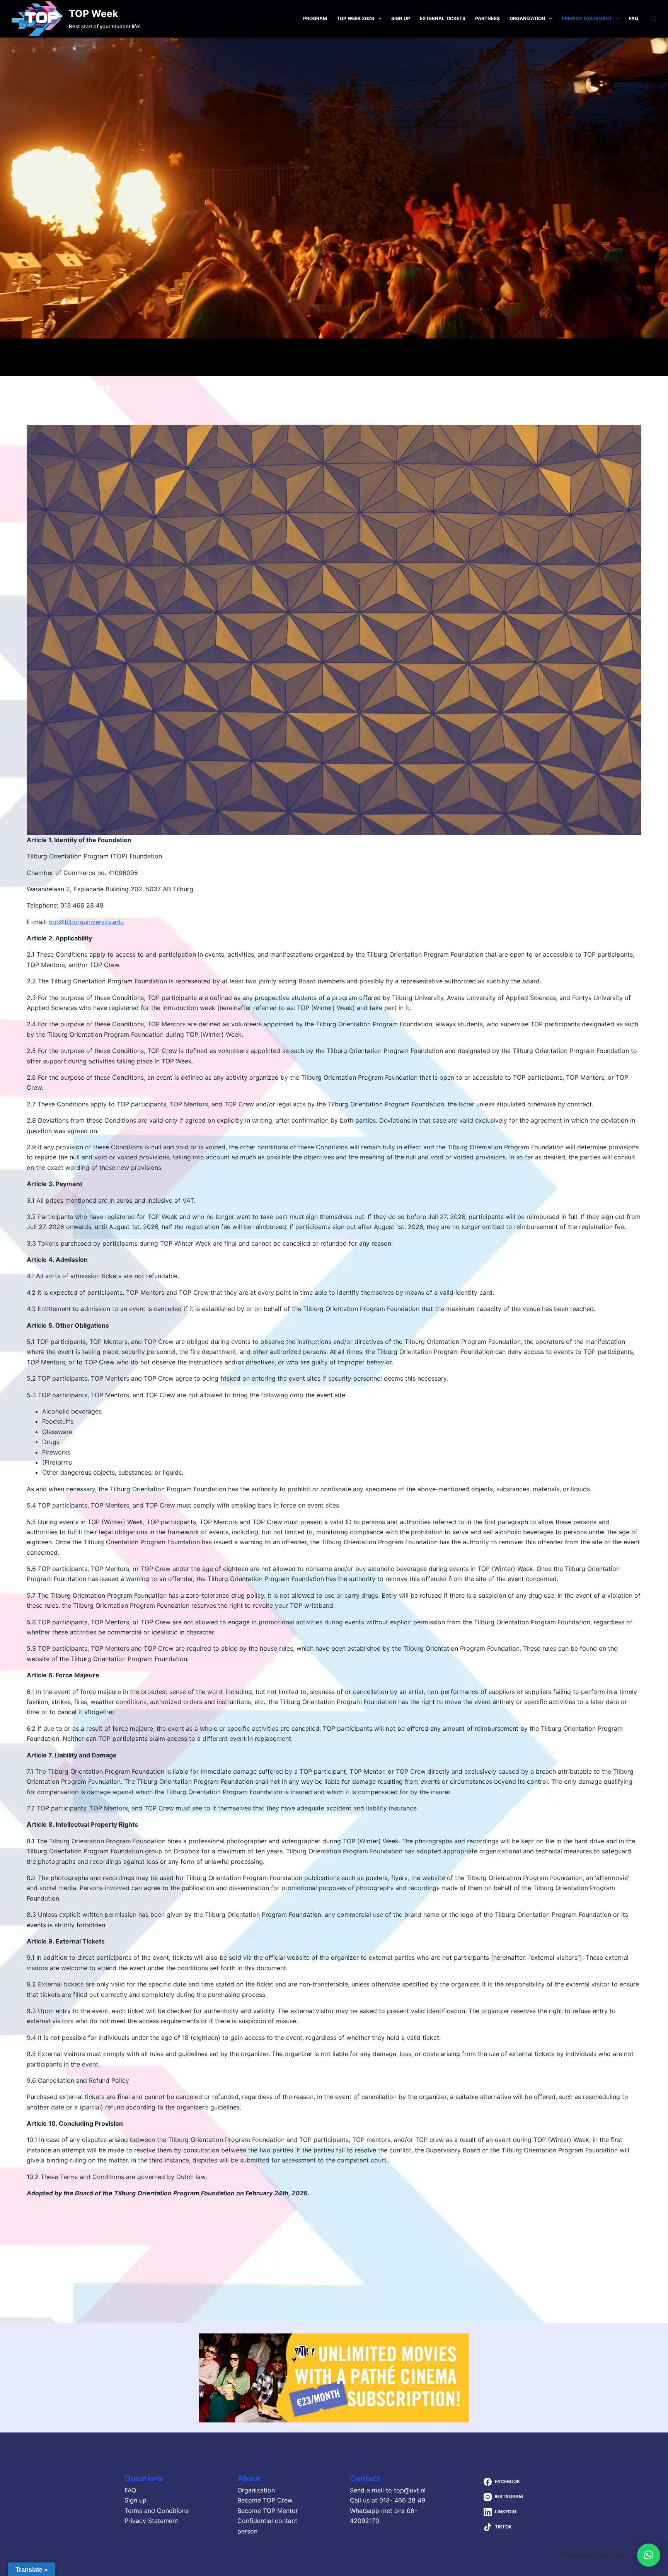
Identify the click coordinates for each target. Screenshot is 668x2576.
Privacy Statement (587, 18)
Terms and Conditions (157, 2511)
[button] (649, 2555)
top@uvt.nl (410, 2490)
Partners (487, 18)
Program (315, 18)
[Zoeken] (654, 19)
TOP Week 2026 (355, 18)
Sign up (401, 18)
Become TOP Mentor (268, 2511)
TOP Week (94, 14)
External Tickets (443, 18)
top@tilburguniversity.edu (86, 922)
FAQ (634, 18)
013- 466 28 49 (402, 2500)
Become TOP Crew (265, 2500)
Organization (527, 18)
